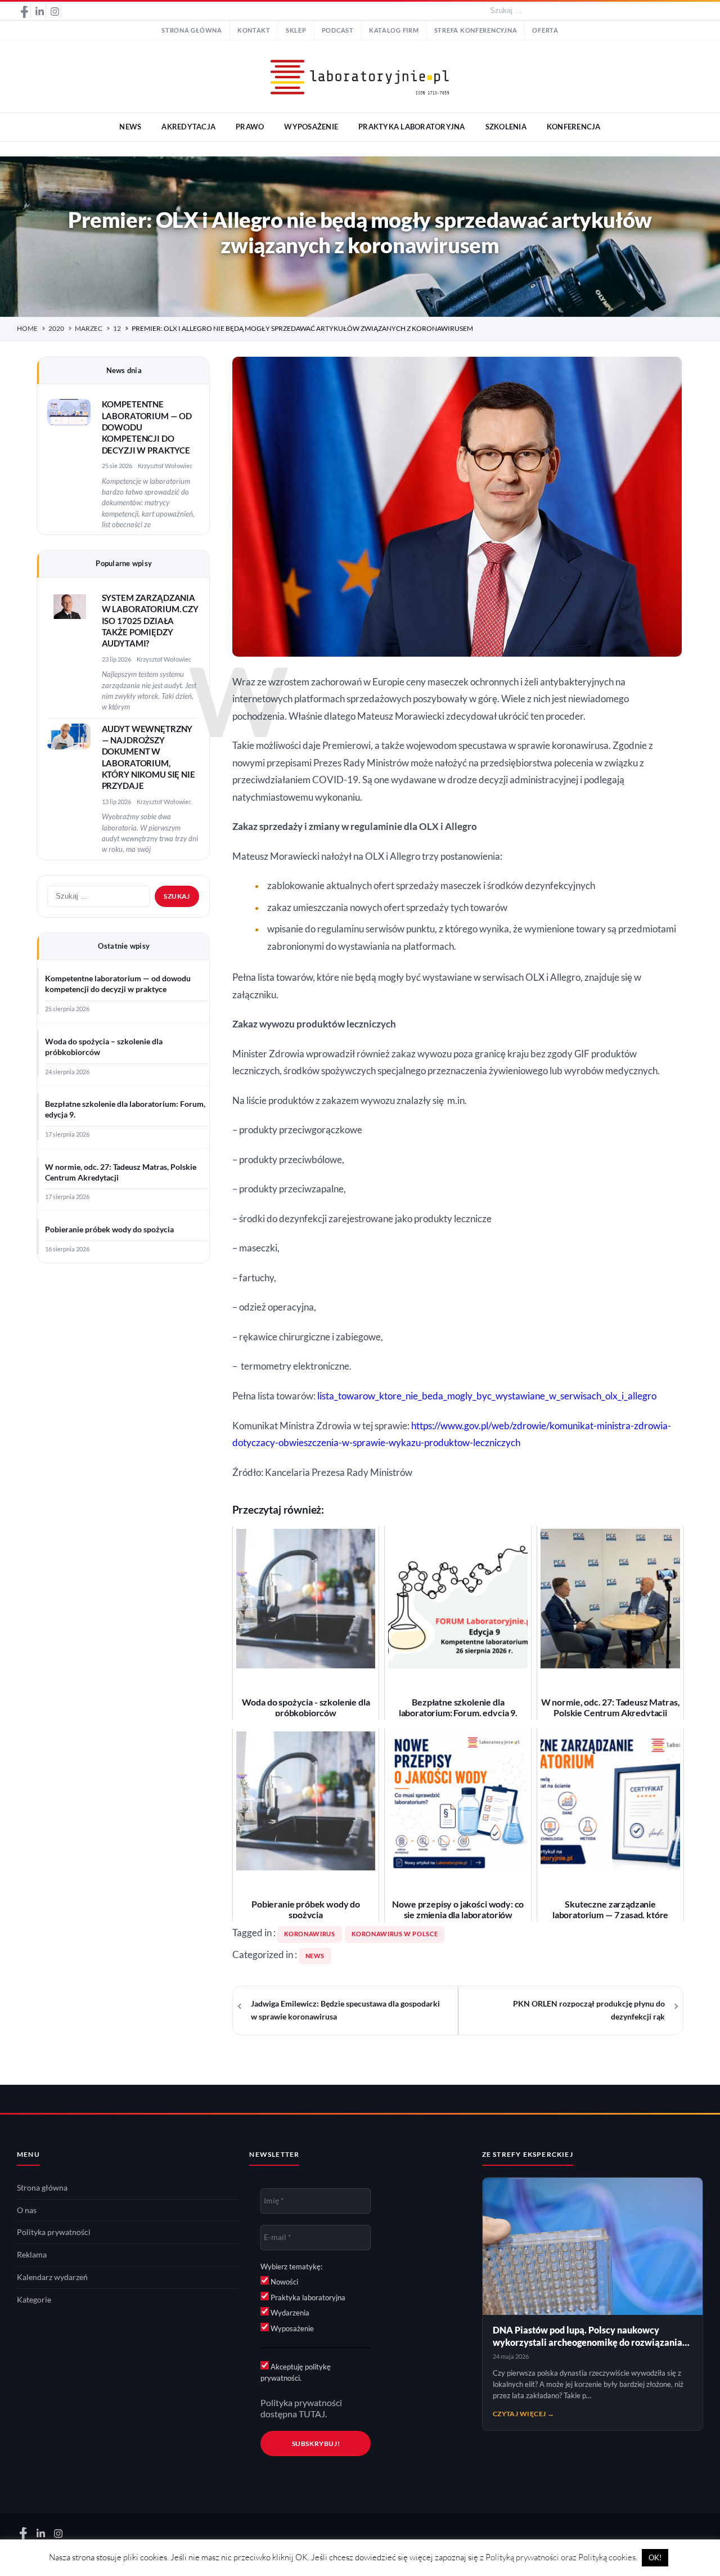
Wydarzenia (289, 2313)
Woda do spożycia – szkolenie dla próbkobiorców (104, 1047)
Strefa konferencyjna (476, 30)
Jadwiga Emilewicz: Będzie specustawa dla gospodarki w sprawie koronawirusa (345, 2010)
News (315, 1956)
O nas (27, 2210)
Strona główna (192, 30)
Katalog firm (394, 30)
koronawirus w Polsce (395, 1934)
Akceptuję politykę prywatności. (296, 2372)
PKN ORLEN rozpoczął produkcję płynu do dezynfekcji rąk (589, 2010)
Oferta (545, 30)
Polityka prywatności (54, 2232)
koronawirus (310, 1934)
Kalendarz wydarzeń (52, 2277)
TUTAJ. (313, 2414)
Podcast (338, 30)
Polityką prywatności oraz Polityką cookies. (561, 2557)
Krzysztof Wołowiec (165, 466)
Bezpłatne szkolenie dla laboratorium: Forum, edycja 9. (125, 1109)
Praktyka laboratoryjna (307, 2297)
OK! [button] (655, 2557)
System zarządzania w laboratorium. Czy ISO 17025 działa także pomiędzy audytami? (150, 621)
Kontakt (254, 30)
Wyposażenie (291, 2328)
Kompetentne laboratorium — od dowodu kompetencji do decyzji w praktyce (118, 984)
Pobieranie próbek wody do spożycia (109, 1229)
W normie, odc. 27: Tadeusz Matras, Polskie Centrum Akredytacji (121, 1172)
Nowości (283, 2282)
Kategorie (34, 2300)
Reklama (32, 2255)
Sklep (296, 30)
